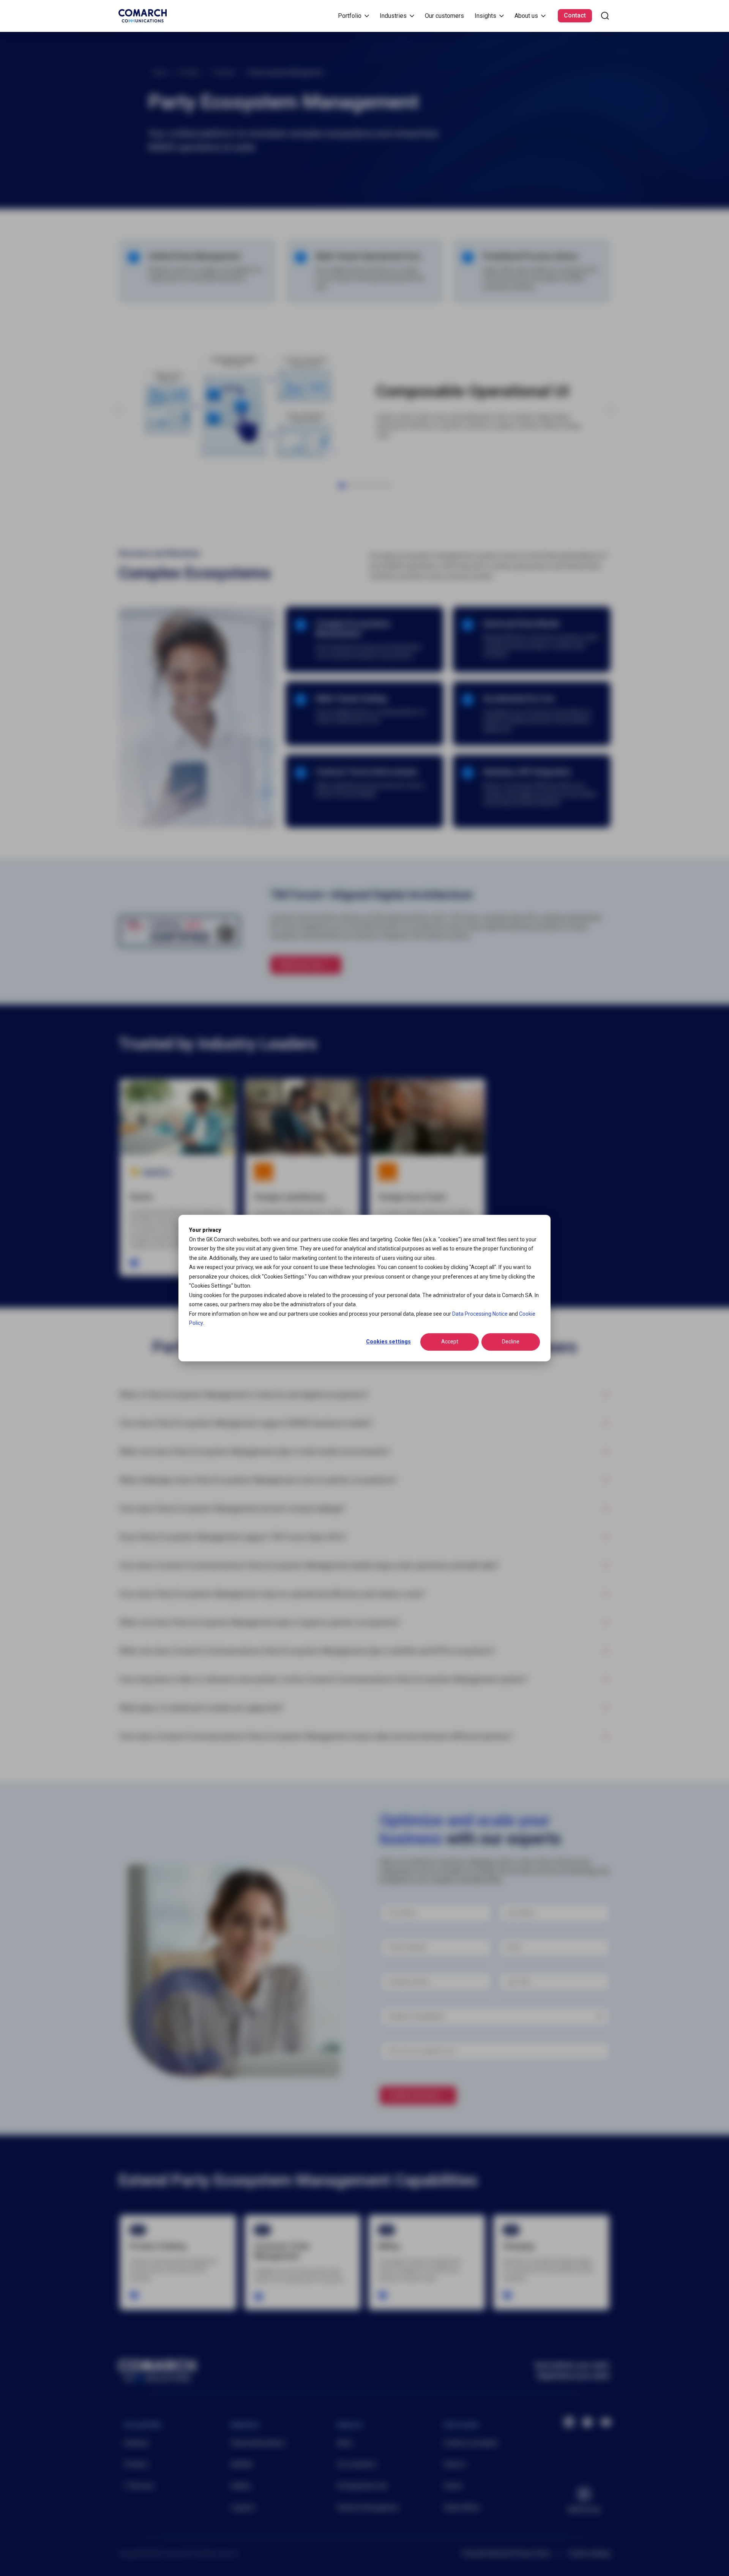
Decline (511, 1342)
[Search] (605, 16)
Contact (575, 15)
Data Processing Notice (480, 1314)
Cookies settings (388, 1342)
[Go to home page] (143, 16)
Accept (450, 1342)
